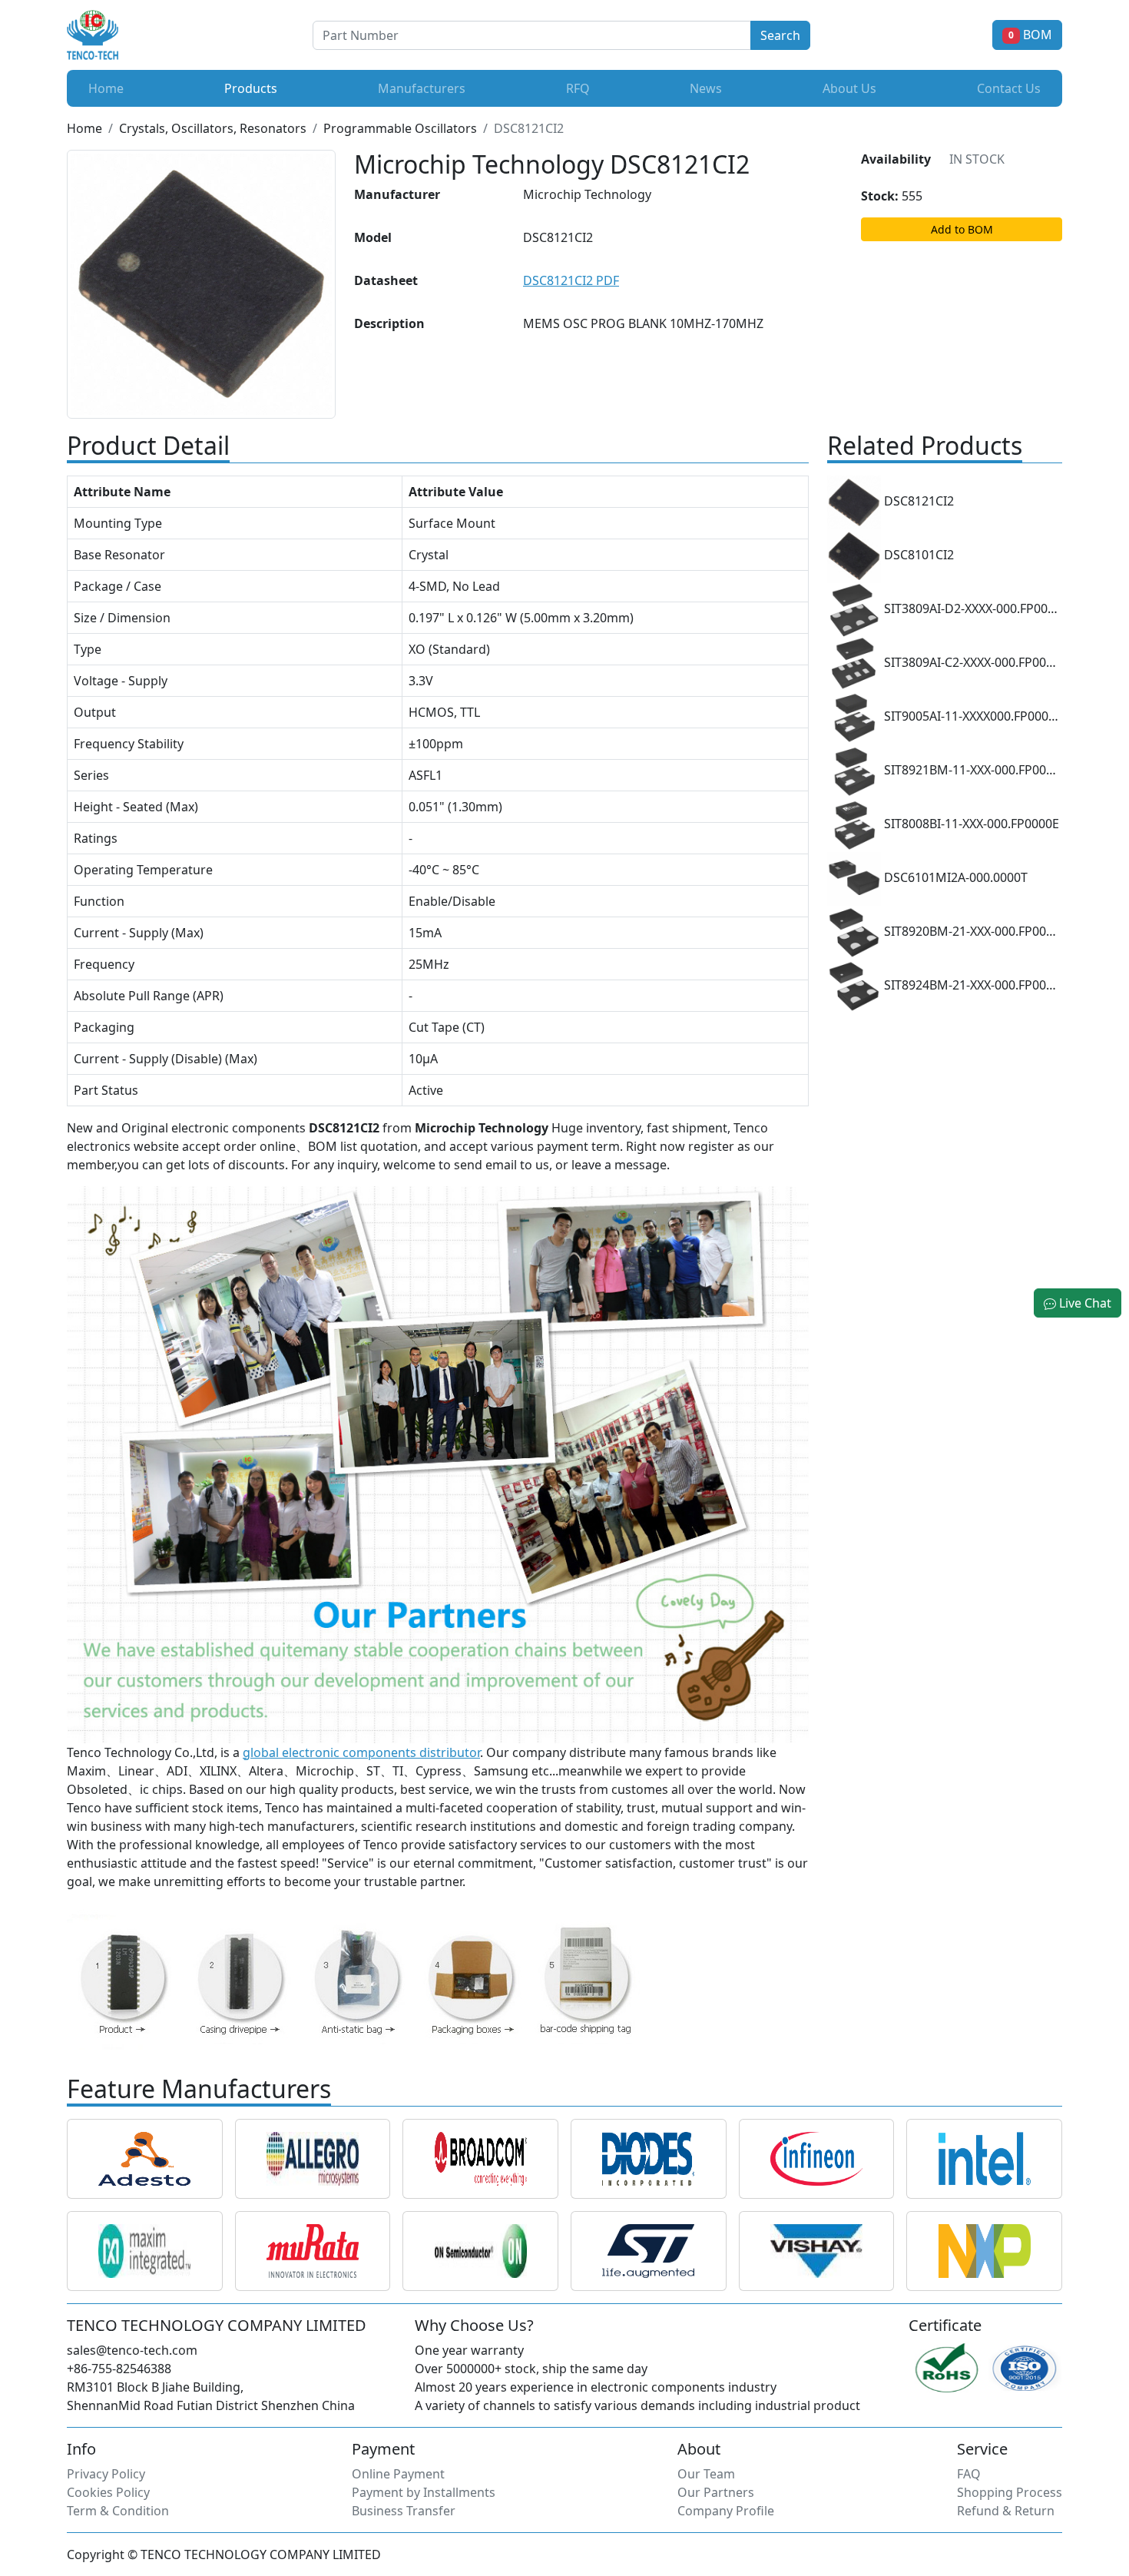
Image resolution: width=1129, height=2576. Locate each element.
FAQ (969, 2474)
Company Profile (726, 2511)
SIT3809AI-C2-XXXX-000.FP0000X (972, 663)
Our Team (706, 2474)
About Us (849, 88)
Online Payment (398, 2474)
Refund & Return (1006, 2511)
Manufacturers (422, 88)
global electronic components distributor (361, 1752)
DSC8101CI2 (917, 555)
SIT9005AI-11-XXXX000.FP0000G (972, 717)
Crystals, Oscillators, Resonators (213, 128)
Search (780, 35)
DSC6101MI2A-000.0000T (954, 878)
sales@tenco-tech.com (132, 2350)
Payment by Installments (424, 2492)
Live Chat (1084, 1303)
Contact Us (1009, 88)
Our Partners (716, 2492)
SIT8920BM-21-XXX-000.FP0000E (972, 932)
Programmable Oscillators (400, 128)
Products (254, 88)
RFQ (578, 88)
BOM (1030, 35)
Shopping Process (1010, 2492)
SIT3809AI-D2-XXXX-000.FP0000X (972, 609)
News (706, 88)
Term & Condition (118, 2511)
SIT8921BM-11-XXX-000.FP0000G (972, 771)
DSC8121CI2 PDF (571, 280)
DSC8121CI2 (917, 502)
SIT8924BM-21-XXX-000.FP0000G (972, 986)
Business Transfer (404, 2511)
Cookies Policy (108, 2492)
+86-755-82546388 (119, 2369)
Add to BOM (962, 229)
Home (106, 88)
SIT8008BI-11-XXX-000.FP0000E (970, 824)
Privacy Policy (106, 2474)
